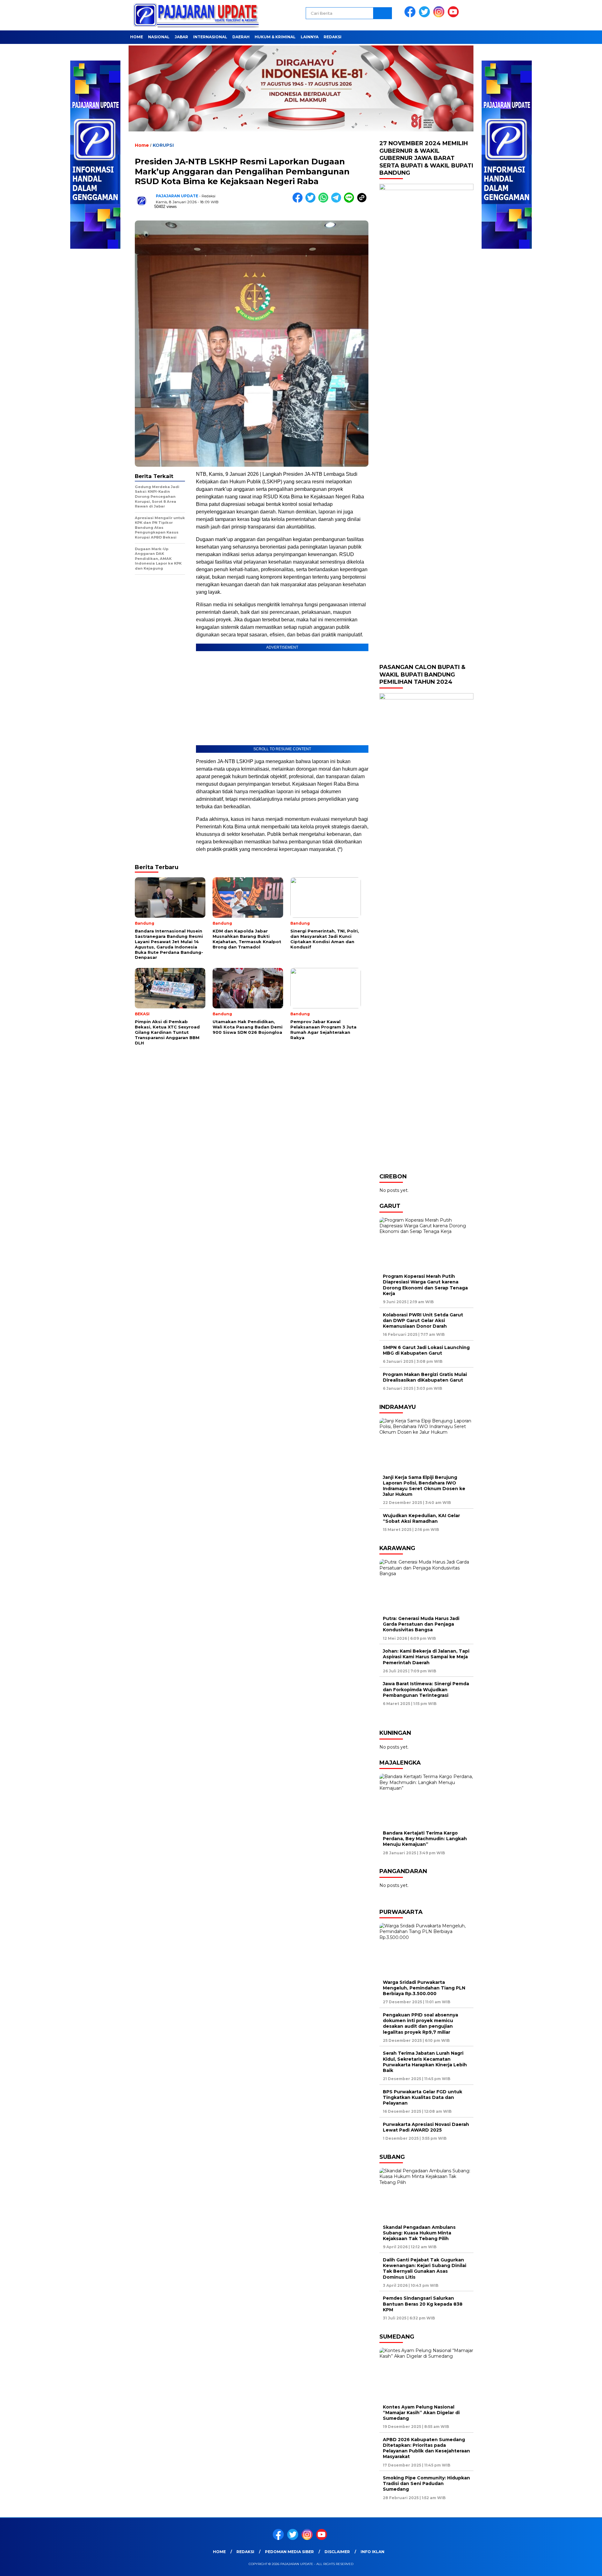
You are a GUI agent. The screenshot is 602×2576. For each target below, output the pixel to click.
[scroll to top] (579, 2566)
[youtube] (454, 16)
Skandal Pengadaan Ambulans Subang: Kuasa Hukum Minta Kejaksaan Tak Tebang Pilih (419, 2233)
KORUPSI (163, 145)
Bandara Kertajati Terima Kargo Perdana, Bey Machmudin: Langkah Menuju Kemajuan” (425, 1839)
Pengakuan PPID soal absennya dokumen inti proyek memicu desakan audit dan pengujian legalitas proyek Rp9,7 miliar (420, 2024)
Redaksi (333, 37)
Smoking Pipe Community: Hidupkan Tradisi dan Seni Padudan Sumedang (426, 2483)
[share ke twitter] (312, 201)
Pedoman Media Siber (289, 2552)
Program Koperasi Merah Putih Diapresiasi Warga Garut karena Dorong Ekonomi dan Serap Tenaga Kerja (425, 1285)
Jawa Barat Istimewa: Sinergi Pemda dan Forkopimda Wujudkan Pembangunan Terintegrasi (426, 1689)
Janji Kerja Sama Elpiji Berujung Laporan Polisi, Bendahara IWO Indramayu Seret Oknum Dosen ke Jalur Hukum (424, 1486)
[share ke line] (350, 201)
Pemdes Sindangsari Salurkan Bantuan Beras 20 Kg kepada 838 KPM (423, 2304)
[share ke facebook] (299, 201)
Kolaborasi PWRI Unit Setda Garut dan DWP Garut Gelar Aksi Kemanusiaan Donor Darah (423, 1320)
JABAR (181, 37)
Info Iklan (372, 2552)
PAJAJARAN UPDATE (177, 196)
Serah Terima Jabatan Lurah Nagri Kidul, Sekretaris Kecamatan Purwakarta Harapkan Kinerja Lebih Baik (425, 2062)
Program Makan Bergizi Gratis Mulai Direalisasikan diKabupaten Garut (425, 1377)
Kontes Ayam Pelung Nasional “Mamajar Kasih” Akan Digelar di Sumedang (421, 2413)
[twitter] (425, 16)
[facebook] (411, 16)
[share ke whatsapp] (325, 201)
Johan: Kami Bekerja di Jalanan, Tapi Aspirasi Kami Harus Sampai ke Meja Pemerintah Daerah (426, 1657)
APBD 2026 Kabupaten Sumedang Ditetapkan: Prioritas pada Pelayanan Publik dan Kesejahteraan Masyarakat (426, 2448)
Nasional (159, 37)
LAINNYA (310, 37)
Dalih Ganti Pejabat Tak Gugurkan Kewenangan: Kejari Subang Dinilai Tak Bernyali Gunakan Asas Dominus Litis (425, 2268)
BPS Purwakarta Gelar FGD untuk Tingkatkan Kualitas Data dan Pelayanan (422, 2097)
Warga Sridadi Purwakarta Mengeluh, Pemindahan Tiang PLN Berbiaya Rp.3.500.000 (424, 1988)
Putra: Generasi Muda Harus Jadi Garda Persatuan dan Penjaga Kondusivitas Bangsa (421, 1624)
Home (137, 37)
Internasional (210, 37)
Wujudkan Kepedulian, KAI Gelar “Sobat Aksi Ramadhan (421, 1518)
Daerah (241, 37)
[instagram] (440, 16)
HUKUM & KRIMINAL (275, 37)
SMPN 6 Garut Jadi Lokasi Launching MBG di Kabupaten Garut (426, 1350)
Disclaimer (337, 2552)
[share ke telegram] (338, 201)
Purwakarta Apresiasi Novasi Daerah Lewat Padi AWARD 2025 (426, 2127)
